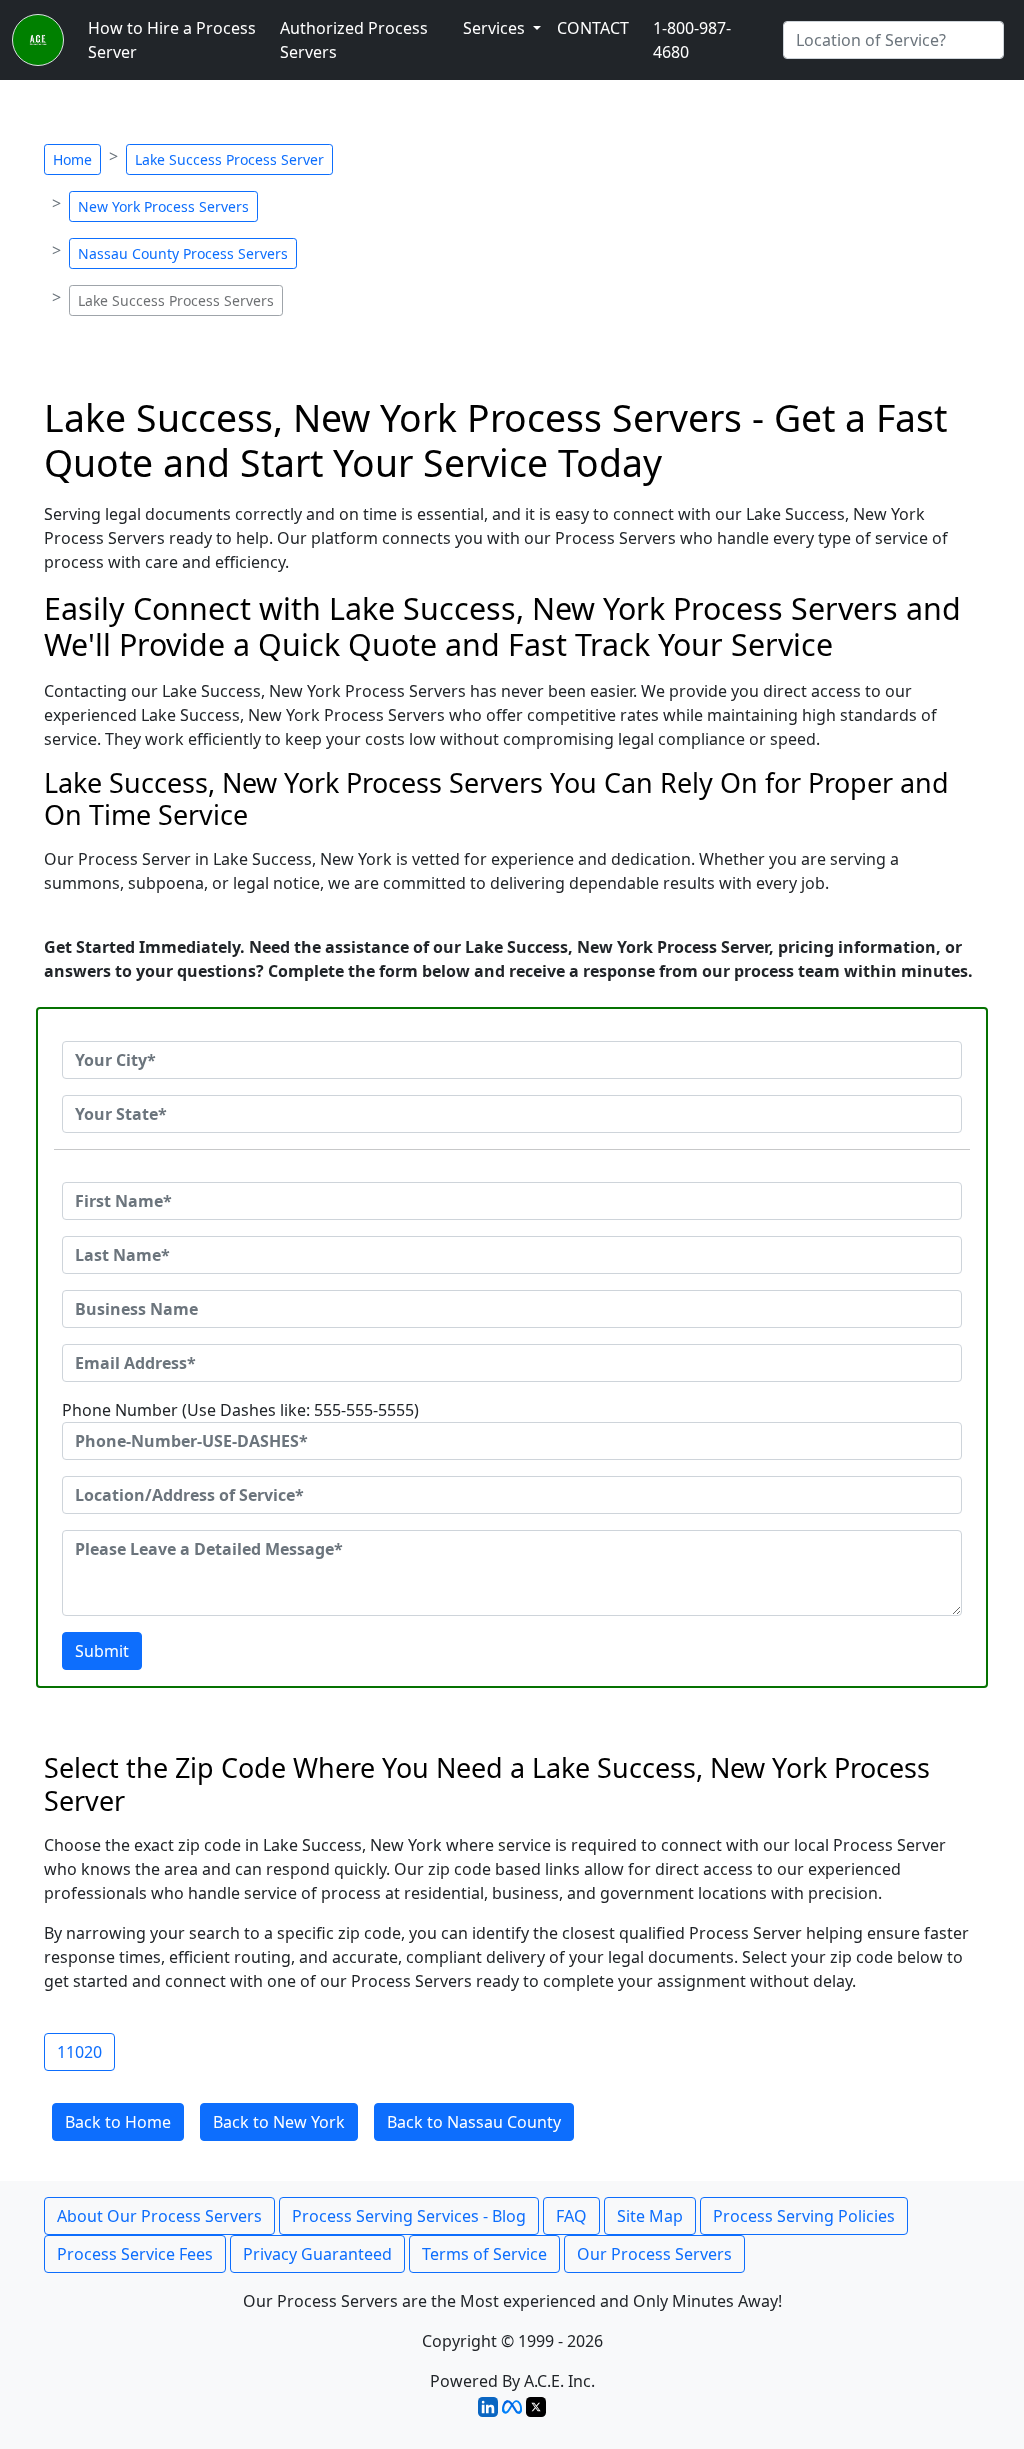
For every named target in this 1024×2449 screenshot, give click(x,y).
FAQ (571, 2216)
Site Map (650, 2216)
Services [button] (496, 28)
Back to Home (118, 2122)
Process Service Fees (135, 2254)
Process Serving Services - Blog (409, 2216)
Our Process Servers (654, 2254)
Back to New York (279, 2122)
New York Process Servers (163, 206)
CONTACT (593, 28)
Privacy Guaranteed (317, 2254)
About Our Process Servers (159, 2216)
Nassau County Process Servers (183, 253)
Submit (102, 1651)
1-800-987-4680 (692, 40)
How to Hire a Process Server (172, 40)
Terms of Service (484, 2254)
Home (72, 159)
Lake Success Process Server (229, 159)
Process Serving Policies (804, 2216)
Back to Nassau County (474, 2122)
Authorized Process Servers (354, 40)
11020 (79, 2052)
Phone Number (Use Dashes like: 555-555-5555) (240, 1410)
